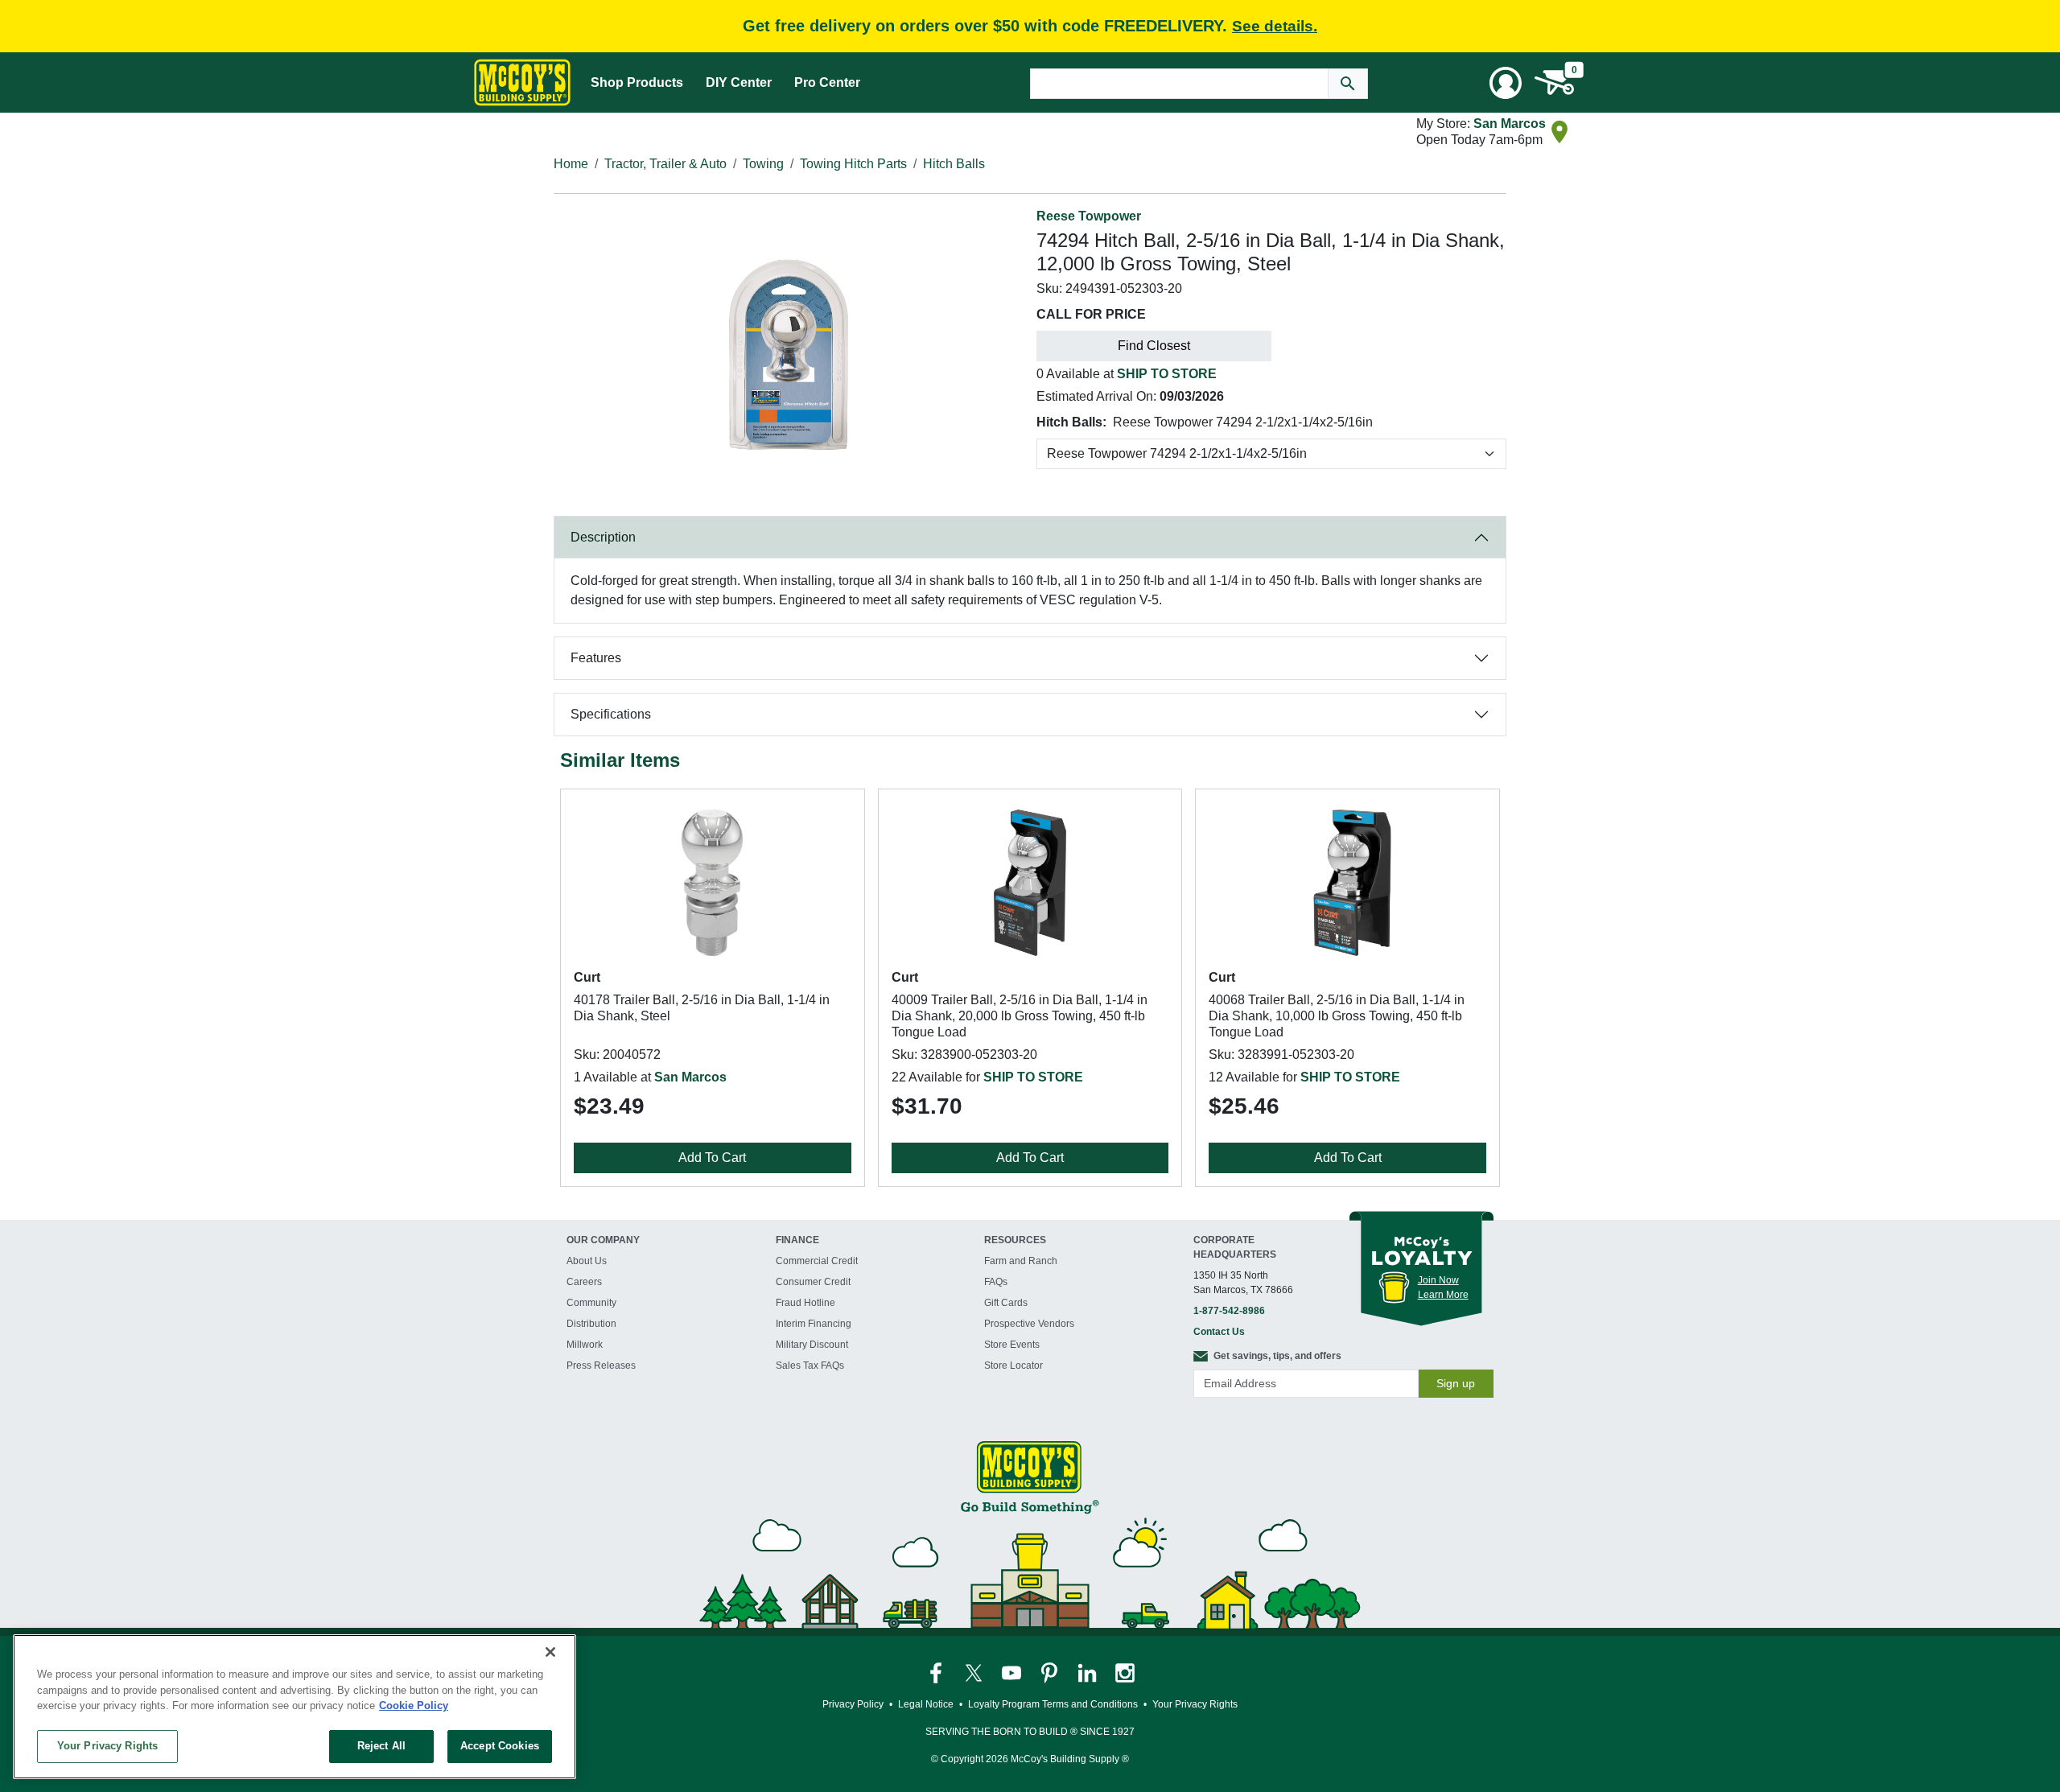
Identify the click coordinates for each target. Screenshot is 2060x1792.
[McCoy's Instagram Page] (1125, 1672)
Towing (763, 164)
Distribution (591, 1324)
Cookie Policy (414, 1705)
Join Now (1438, 1280)
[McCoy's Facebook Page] (937, 1672)
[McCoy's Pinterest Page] (1051, 1672)
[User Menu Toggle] (1506, 83)
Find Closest (1154, 346)
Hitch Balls (954, 164)
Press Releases (601, 1366)
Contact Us (1219, 1332)
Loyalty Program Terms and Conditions (1053, 1704)
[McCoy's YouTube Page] (1013, 1672)
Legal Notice (926, 1704)
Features (596, 658)
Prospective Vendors (1029, 1324)
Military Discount (812, 1345)
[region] (295, 1707)
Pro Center (827, 82)
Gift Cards (1006, 1303)
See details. (1275, 26)
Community (591, 1303)
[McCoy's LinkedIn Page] (1088, 1672)
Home (571, 164)
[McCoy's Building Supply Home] (522, 82)
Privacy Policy (853, 1704)
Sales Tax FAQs (810, 1366)
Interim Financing (814, 1324)
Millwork (585, 1345)
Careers (584, 1282)
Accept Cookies (500, 1746)
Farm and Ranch (1021, 1261)
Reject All (381, 1746)
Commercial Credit (817, 1261)
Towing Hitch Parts (853, 164)
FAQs (996, 1282)
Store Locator (1014, 1366)
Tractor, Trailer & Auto (665, 164)
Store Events (1012, 1345)
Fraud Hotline (805, 1303)
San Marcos (1510, 124)
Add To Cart (712, 1158)
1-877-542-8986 (1229, 1311)
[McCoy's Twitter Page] (975, 1672)
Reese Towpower (1089, 216)
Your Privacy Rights (107, 1746)
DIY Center (739, 82)
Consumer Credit (813, 1282)
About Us (587, 1261)
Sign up (1456, 1383)
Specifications (611, 714)
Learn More (1443, 1295)
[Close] (550, 1652)
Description (603, 537)
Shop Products (637, 82)
